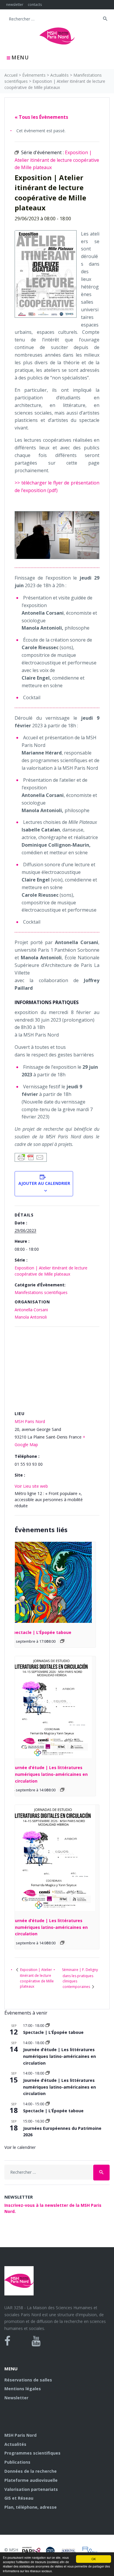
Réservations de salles (28, 2380)
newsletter (15, 5)
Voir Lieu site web (31, 1486)
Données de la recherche (31, 2471)
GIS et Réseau (19, 2498)
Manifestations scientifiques (41, 1292)
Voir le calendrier (20, 2147)
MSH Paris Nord (30, 1421)
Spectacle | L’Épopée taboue (41, 1632)
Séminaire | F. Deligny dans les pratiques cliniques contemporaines (80, 1978)
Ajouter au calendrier (44, 1183)
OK (94, 2559)
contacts (35, 5)
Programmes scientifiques (32, 2453)
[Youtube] (36, 2341)
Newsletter (16, 2398)
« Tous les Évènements (41, 117)
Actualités (59, 75)
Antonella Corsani (31, 1310)
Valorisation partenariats (31, 2489)
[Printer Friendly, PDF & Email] (31, 1157)
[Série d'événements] (62, 1641)
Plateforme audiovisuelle (31, 2480)
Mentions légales (23, 2389)
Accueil (11, 75)
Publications (17, 2462)
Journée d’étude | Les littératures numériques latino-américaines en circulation (49, 1774)
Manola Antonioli (31, 1317)
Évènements (34, 75)
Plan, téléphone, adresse (31, 2507)
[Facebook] (7, 2341)
